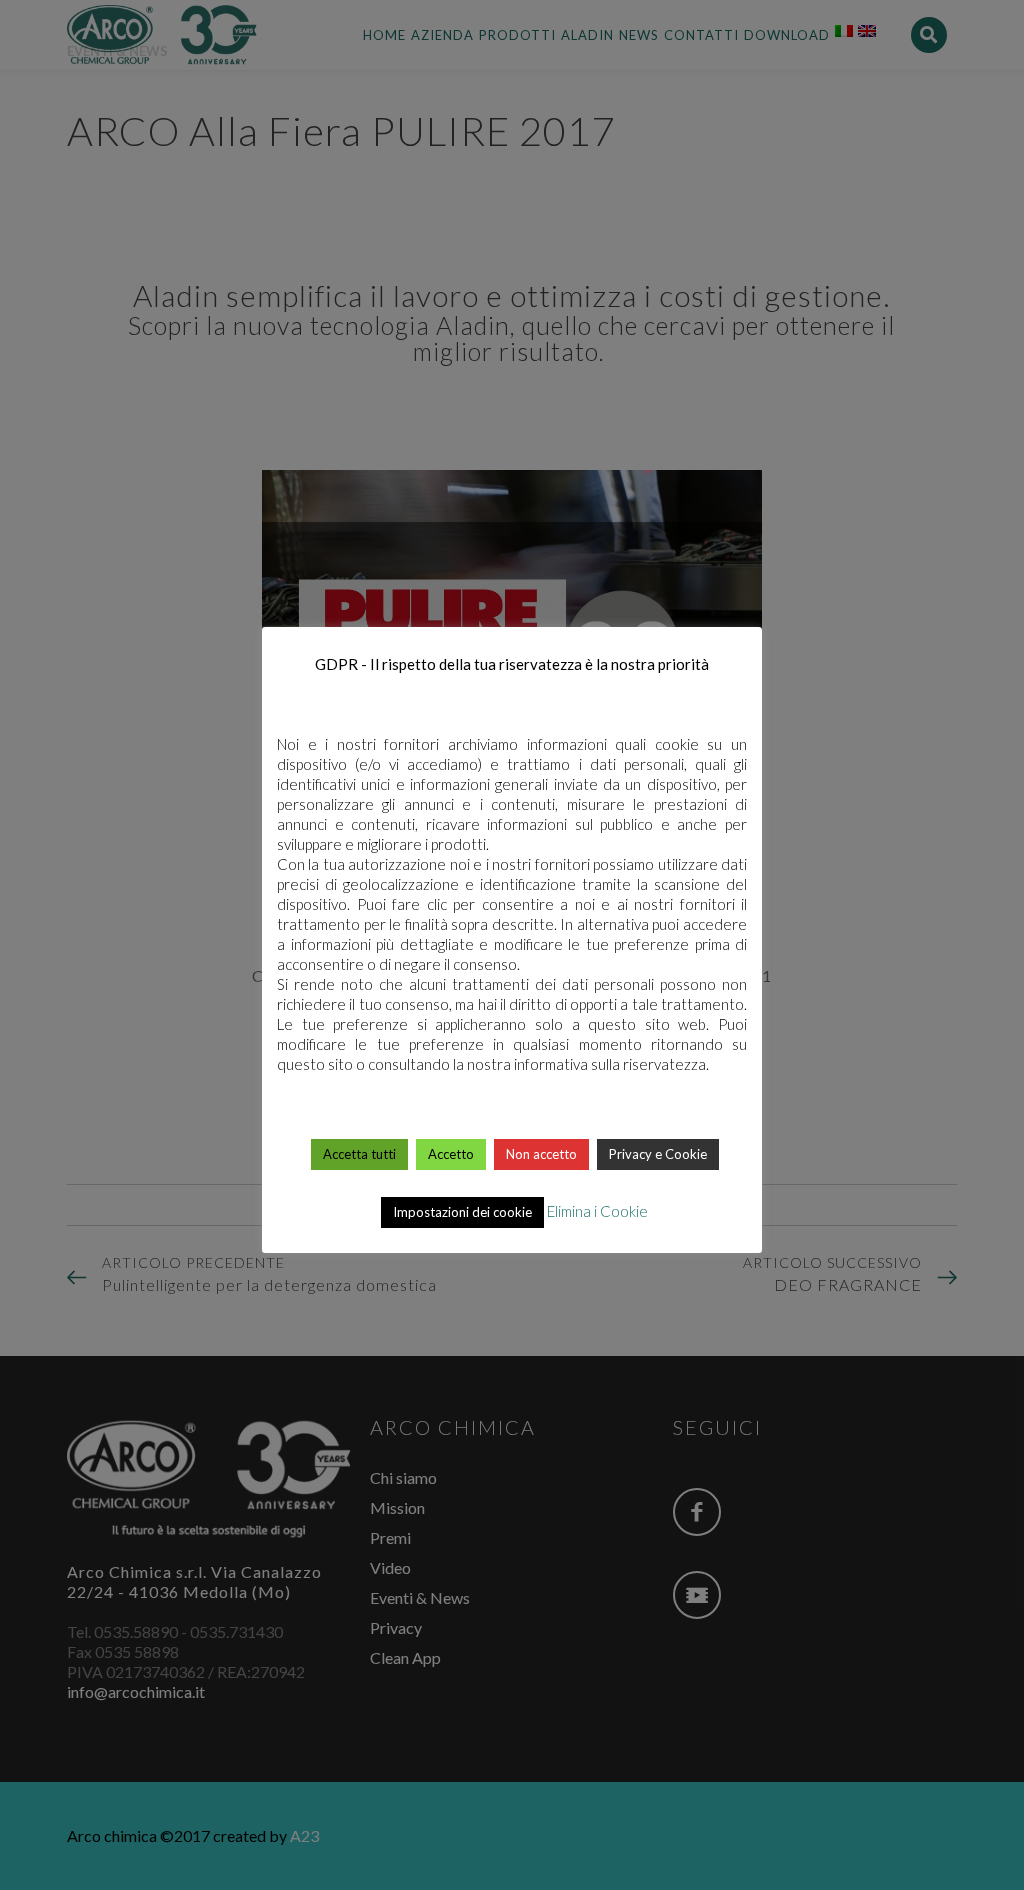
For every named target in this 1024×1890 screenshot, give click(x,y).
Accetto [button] (451, 1154)
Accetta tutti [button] (359, 1154)
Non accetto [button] (541, 1154)
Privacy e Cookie (658, 1154)
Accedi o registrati (513, 1282)
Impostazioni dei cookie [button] (462, 1212)
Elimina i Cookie (597, 1211)
